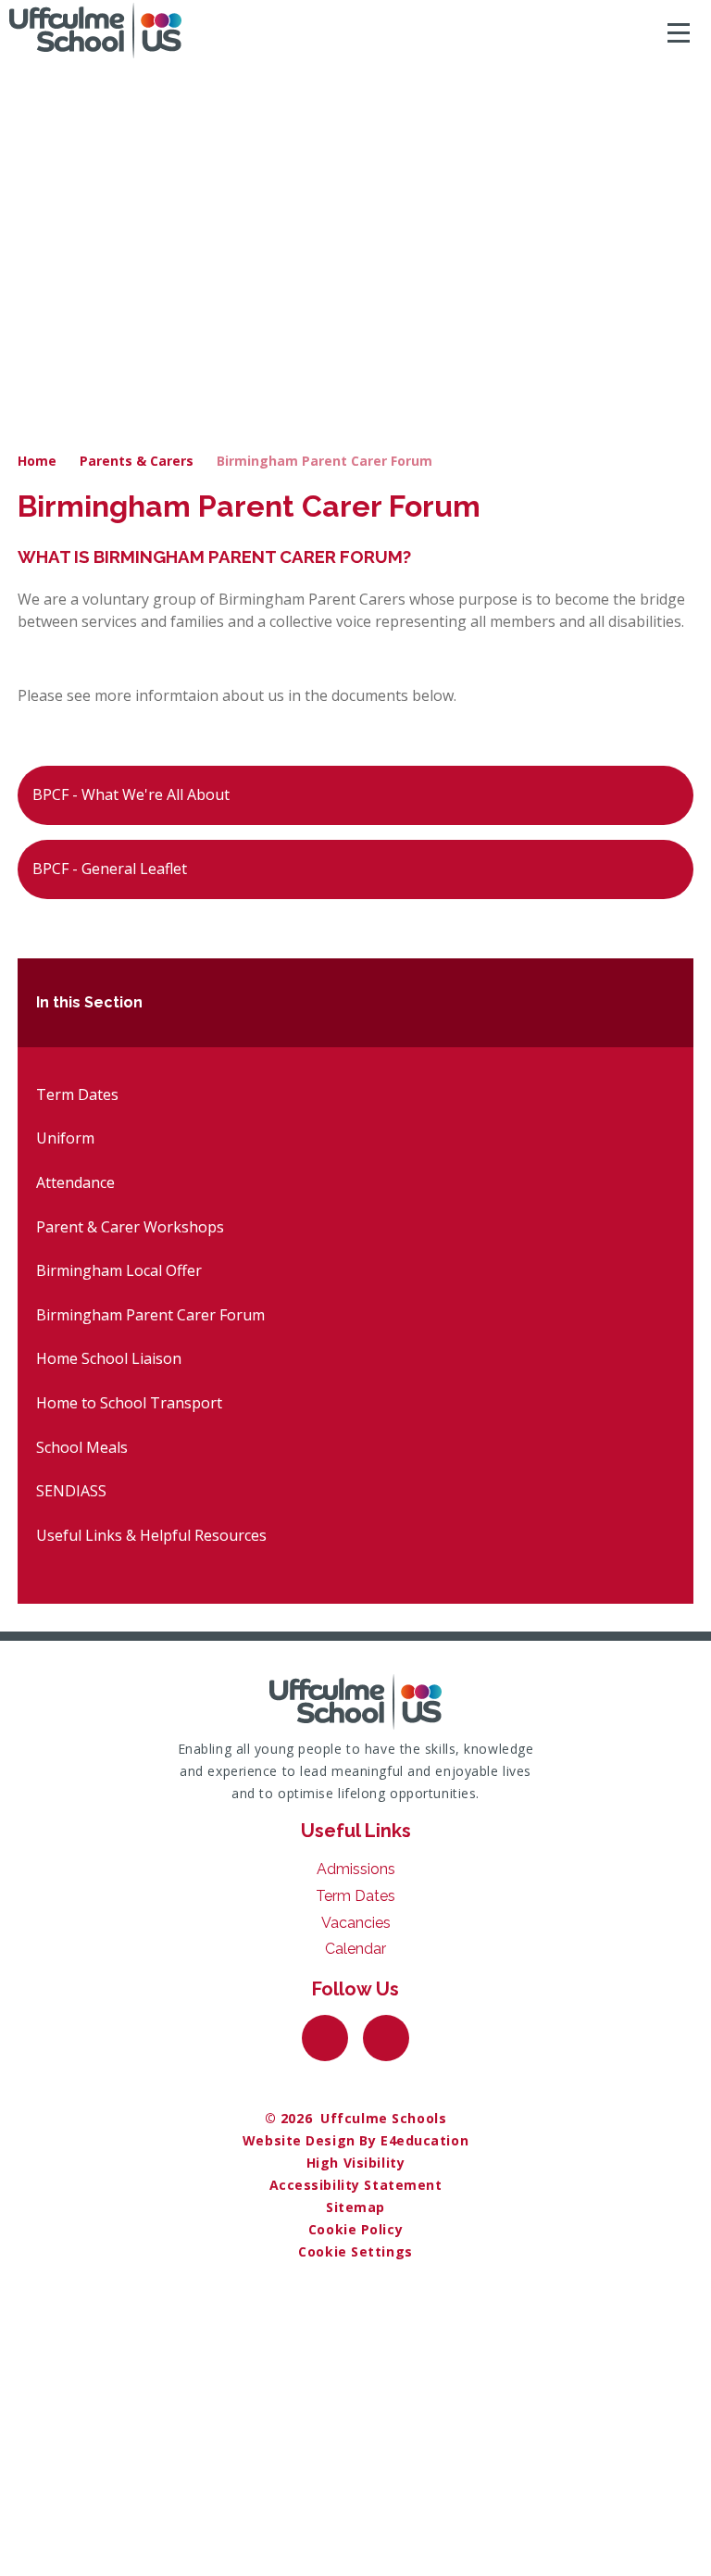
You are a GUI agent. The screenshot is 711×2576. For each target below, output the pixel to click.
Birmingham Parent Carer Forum (324, 461)
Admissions (356, 1869)
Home (37, 461)
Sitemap (355, 2207)
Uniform (65, 1138)
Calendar (355, 1949)
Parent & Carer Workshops (130, 1227)
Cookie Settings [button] (355, 2251)
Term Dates (77, 1094)
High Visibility (355, 2163)
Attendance (75, 1182)
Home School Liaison (109, 1358)
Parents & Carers (137, 461)
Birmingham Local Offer (119, 1270)
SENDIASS (71, 1491)
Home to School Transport (129, 1403)
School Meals (82, 1447)
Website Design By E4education (355, 2140)
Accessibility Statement (356, 2185)
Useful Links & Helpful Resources (151, 1535)
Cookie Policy (355, 2229)
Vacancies (356, 1923)
